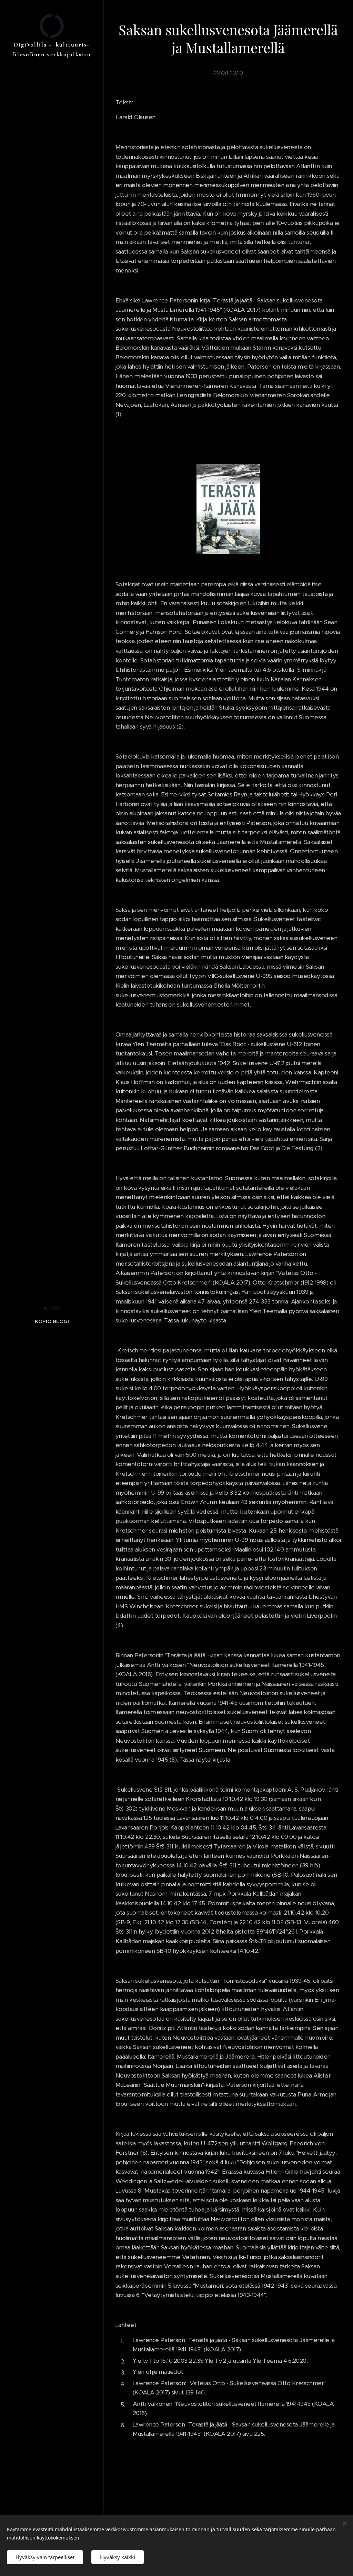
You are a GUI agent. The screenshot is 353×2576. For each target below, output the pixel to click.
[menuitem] (52, 1308)
